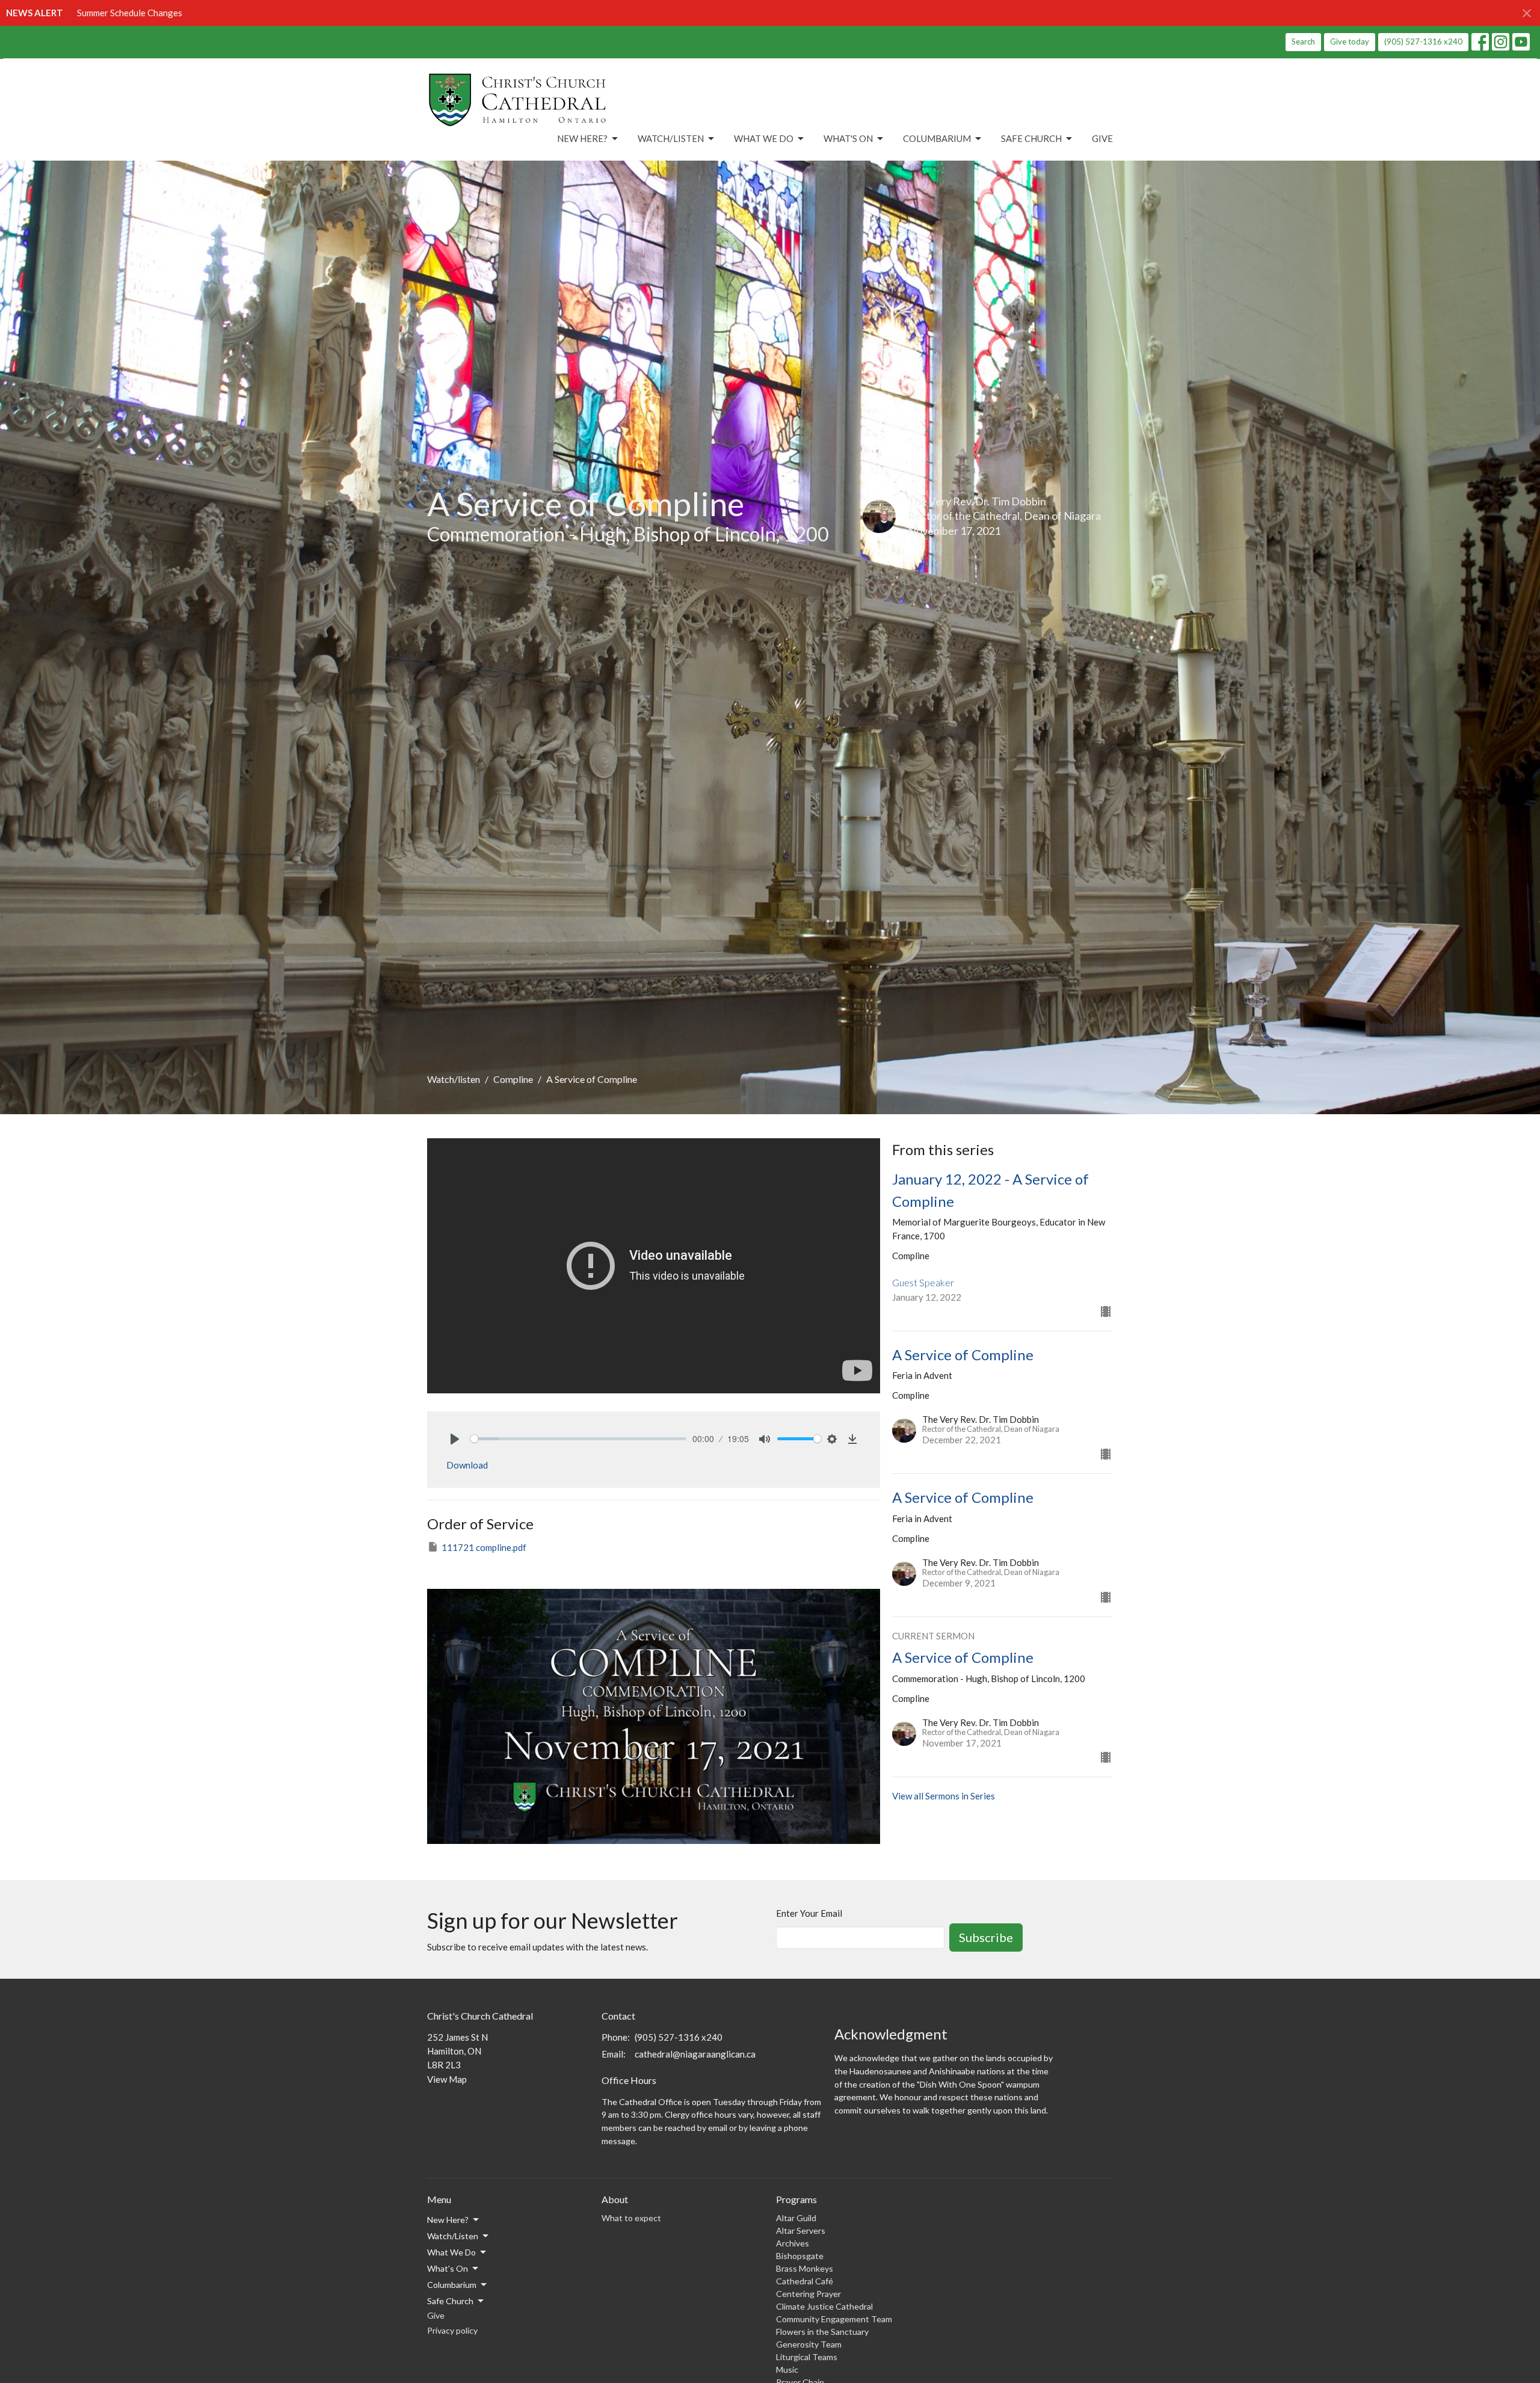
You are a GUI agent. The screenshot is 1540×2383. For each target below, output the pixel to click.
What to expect (631, 2218)
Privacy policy (452, 2330)
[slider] (578, 1439)
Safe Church (1031, 138)
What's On (848, 138)
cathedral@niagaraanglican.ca (695, 2054)
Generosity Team (809, 2344)
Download (467, 1465)
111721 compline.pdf (484, 1547)
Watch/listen (454, 1079)
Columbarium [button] (452, 2285)
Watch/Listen (671, 138)
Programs (796, 2199)
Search (1303, 42)
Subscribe (986, 1937)
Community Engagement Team (834, 2319)
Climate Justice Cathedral (824, 2306)
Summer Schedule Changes (130, 13)
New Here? (582, 138)
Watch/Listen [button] (453, 2236)
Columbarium (937, 138)
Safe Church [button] (450, 2301)
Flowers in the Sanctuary (822, 2332)
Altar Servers (801, 2230)
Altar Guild (796, 2218)
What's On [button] (448, 2268)
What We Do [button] (451, 2252)
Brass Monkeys (805, 2268)
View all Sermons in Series (944, 1796)
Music (787, 2369)
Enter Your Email (809, 1913)
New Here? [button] (448, 2220)
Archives (793, 2243)
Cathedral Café (805, 2281)
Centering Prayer (808, 2294)
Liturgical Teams (807, 2357)
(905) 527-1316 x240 (1423, 42)
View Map (447, 2079)
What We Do (764, 138)
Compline (513, 1079)
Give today (1350, 42)
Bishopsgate (800, 2256)
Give (1102, 138)
